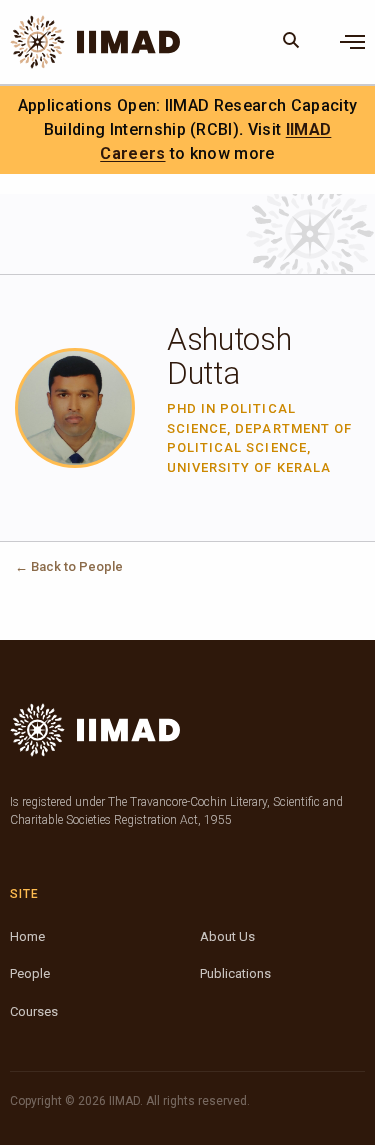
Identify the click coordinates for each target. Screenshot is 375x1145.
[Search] (291, 42)
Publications (235, 973)
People (30, 973)
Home (27, 936)
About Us (227, 936)
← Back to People (69, 566)
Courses (34, 1011)
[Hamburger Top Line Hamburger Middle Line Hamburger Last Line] (352, 42)
